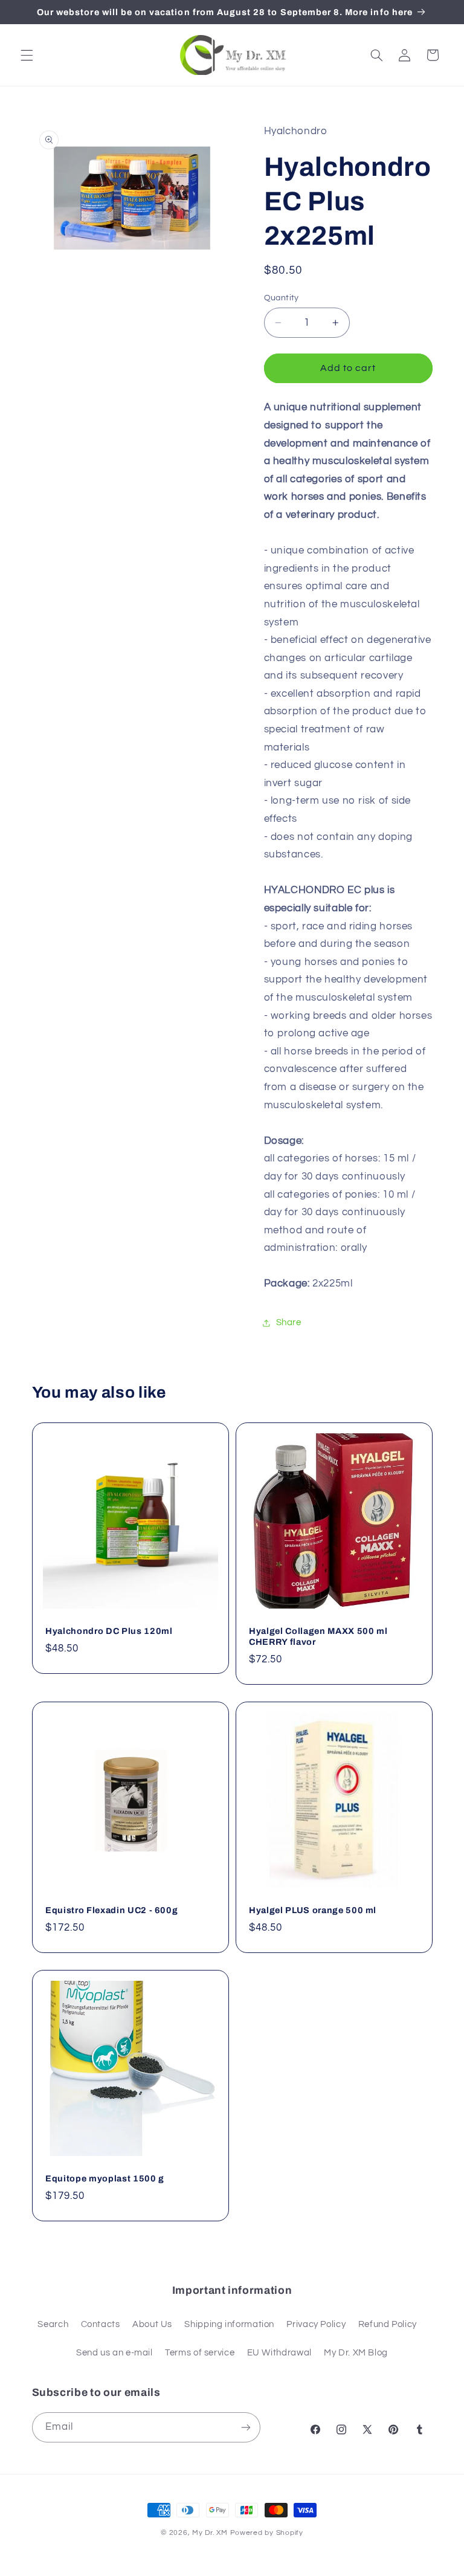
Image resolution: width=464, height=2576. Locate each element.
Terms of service (200, 2353)
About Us (152, 2324)
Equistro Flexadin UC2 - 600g (111, 1910)
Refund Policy (388, 2324)
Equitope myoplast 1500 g (105, 2178)
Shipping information (229, 2324)
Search (53, 2324)
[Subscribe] (245, 2427)
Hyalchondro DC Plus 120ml (109, 1631)
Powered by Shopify (267, 2533)
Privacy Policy (316, 2324)
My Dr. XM (211, 2533)
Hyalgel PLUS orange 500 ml (313, 1910)
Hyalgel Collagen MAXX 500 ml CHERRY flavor (318, 1636)
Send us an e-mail (114, 2353)
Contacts (101, 2324)
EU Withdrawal (279, 2353)
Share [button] (289, 1322)
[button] (27, 55)
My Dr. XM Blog (356, 2353)
